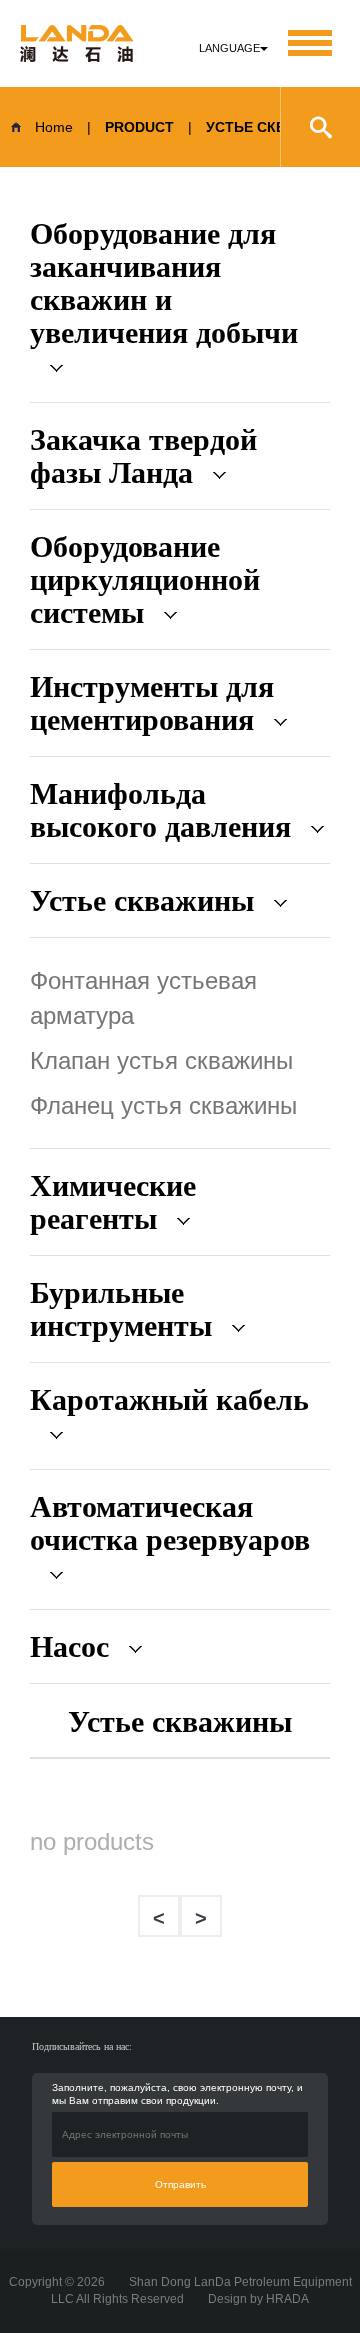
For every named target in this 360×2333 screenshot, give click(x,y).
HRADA (287, 2299)
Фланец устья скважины (163, 1105)
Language (229, 48)
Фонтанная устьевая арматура (143, 998)
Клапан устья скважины (161, 1060)
